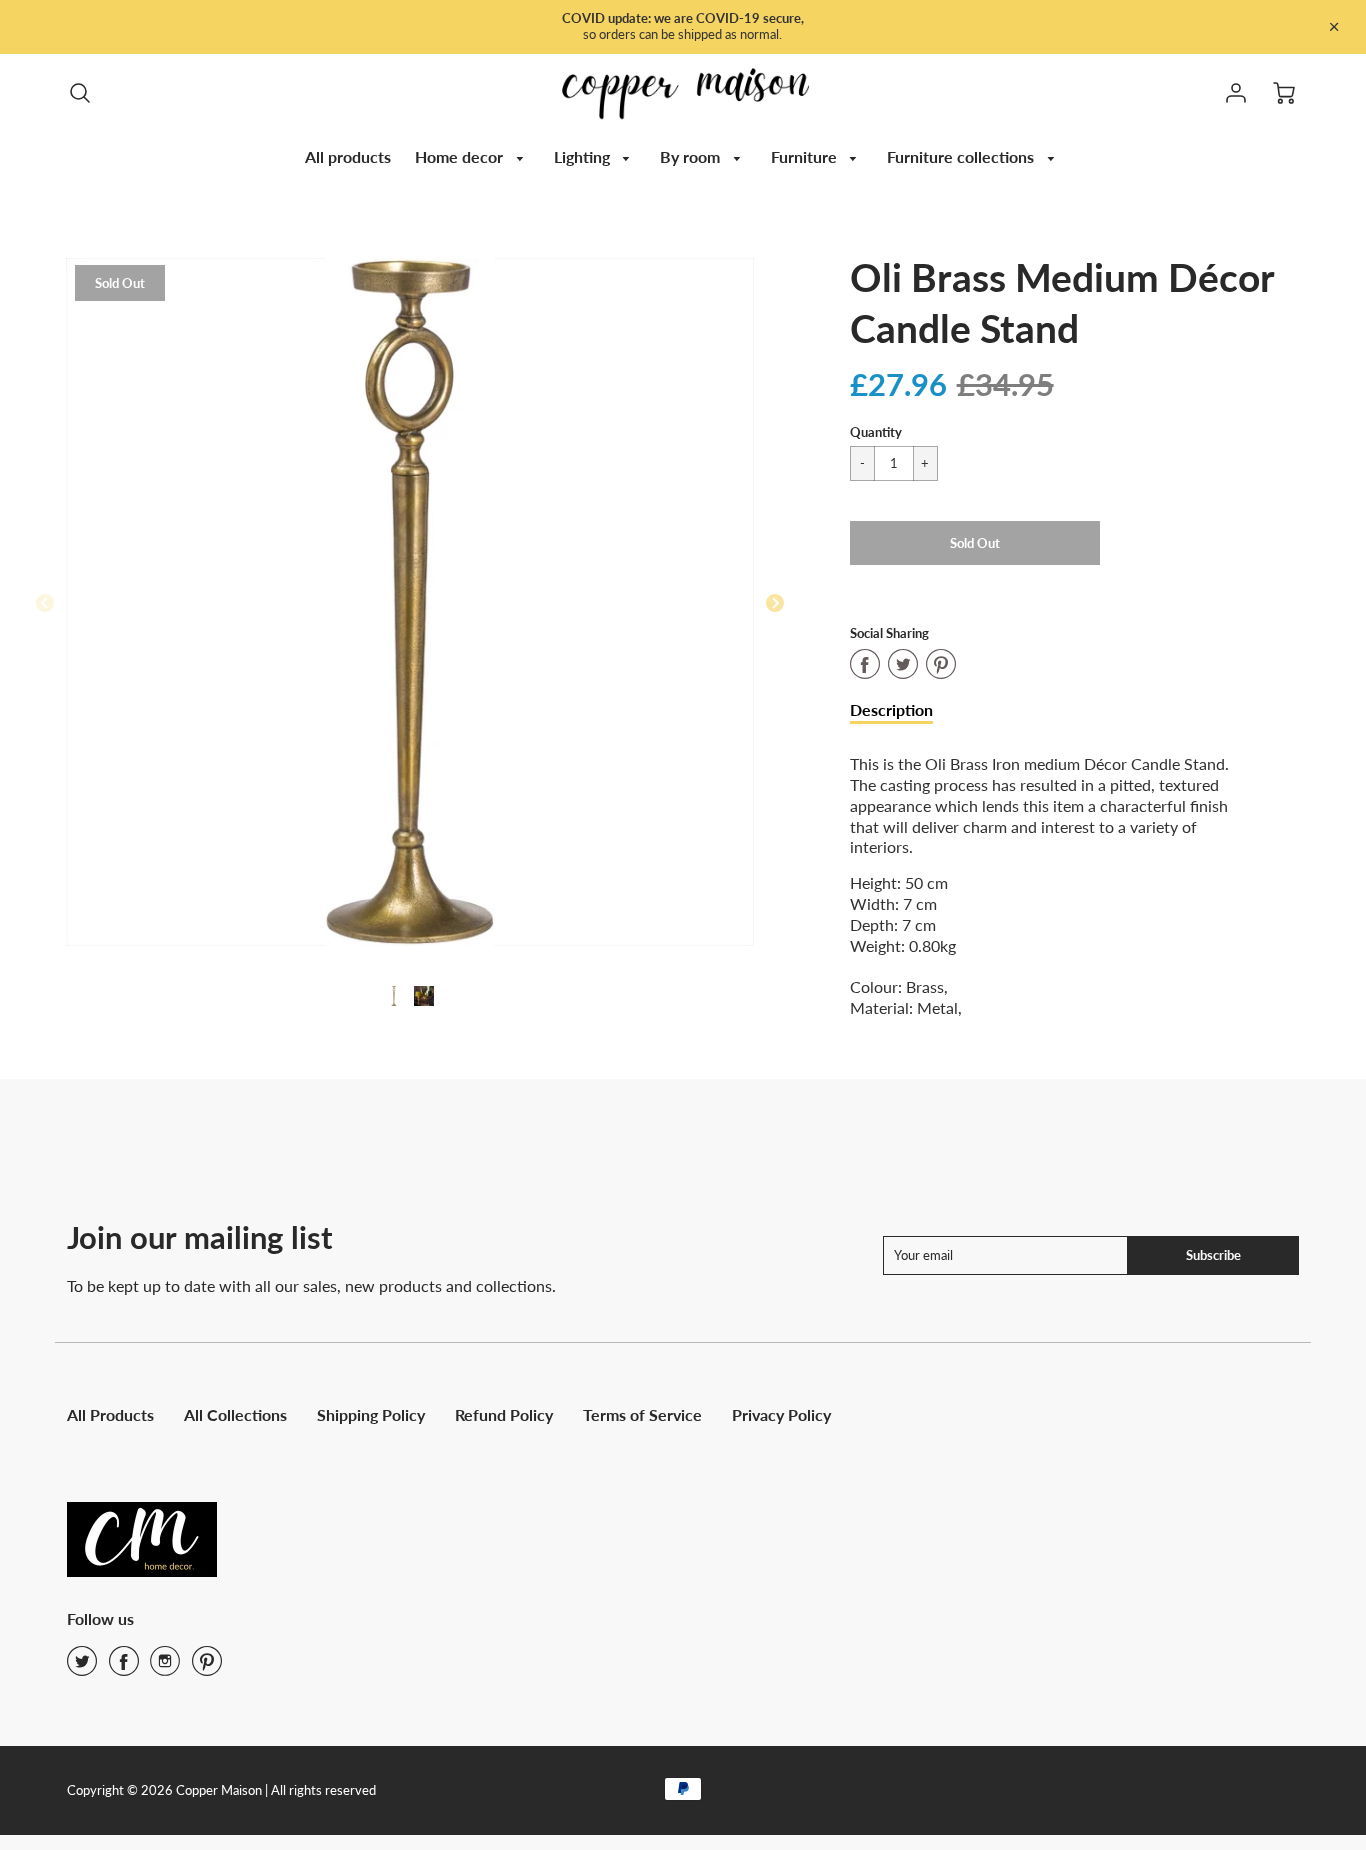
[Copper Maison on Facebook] (124, 1667)
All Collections (235, 1414)
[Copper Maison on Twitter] (82, 1667)
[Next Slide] (775, 604)
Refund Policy (504, 1414)
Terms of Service (642, 1414)
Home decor (461, 156)
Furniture (806, 156)
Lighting (584, 156)
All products (348, 156)
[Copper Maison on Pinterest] (207, 1667)
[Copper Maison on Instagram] (165, 1667)
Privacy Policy (781, 1414)
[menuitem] (348, 157)
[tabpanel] (394, 996)
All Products (110, 1414)
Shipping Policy (371, 1414)
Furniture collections (962, 156)
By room (692, 156)
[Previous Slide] (45, 604)
